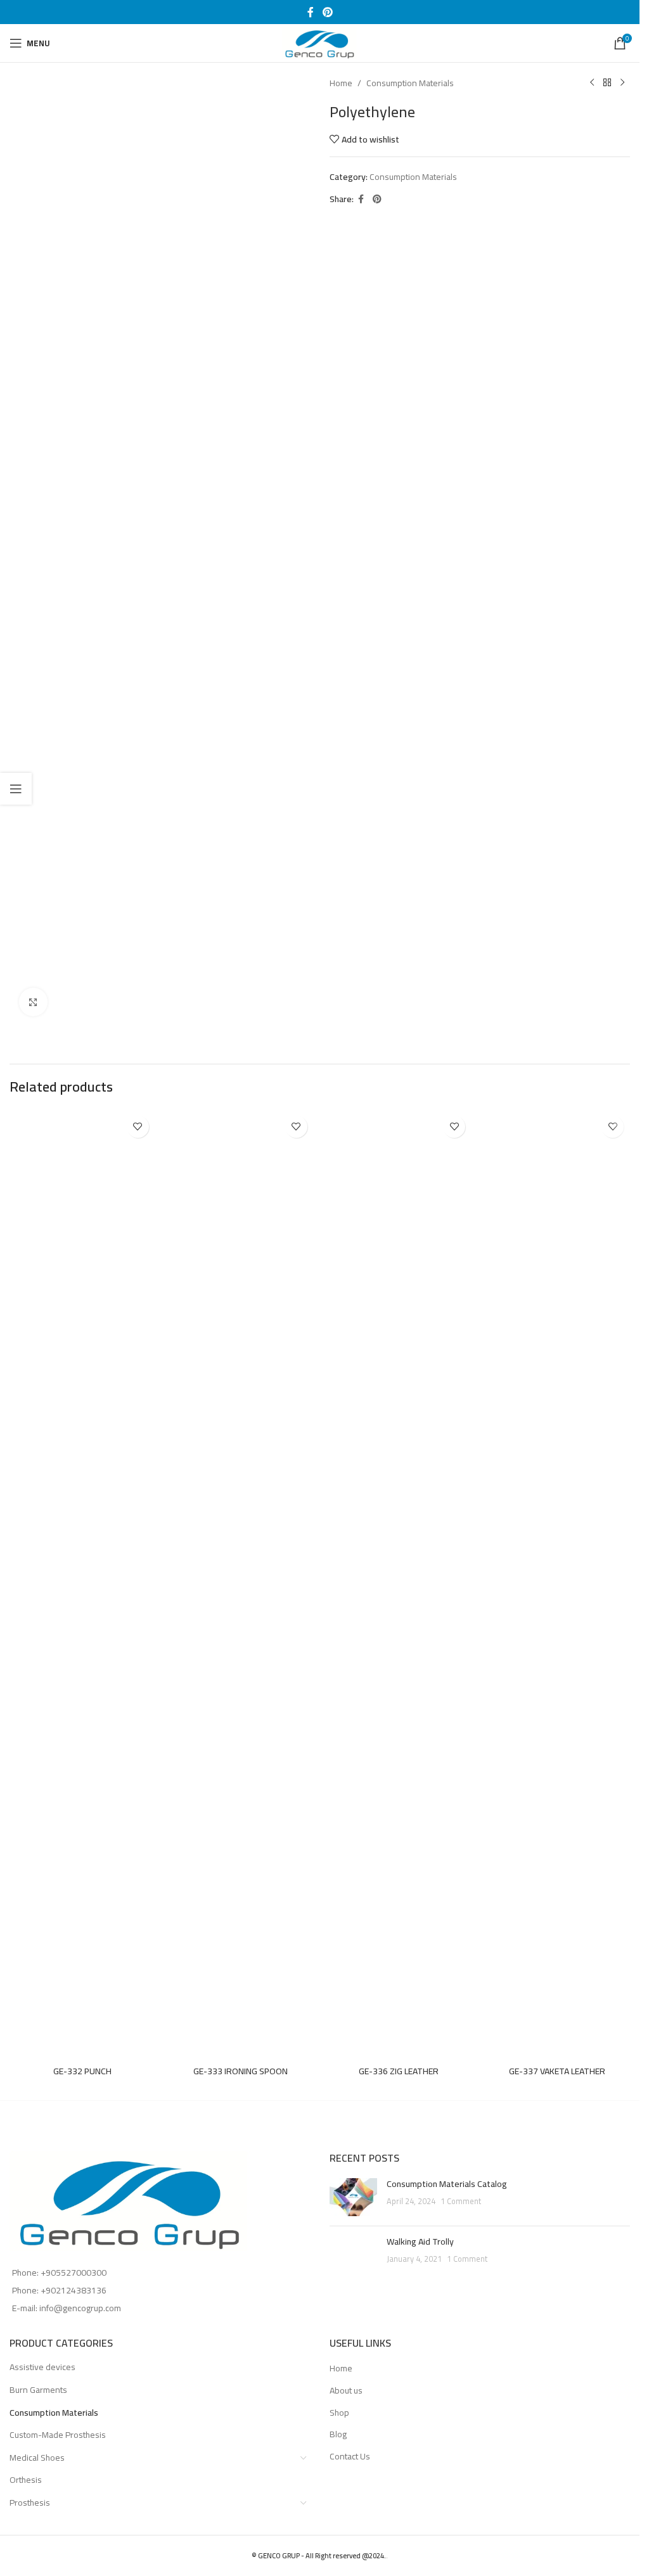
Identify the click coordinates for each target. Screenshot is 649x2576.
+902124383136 (74, 2290)
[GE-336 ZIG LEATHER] (399, 1584)
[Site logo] (320, 42)
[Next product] (622, 83)
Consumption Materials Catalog (447, 2184)
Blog (338, 2435)
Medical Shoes (37, 2458)
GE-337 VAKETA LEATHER (557, 2071)
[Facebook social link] (311, 12)
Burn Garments (38, 2390)
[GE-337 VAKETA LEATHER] (557, 1584)
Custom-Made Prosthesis (58, 2435)
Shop (339, 2413)
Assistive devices (42, 2367)
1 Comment (461, 2201)
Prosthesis (30, 2503)
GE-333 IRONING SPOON (241, 2071)
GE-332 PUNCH (82, 2071)
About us (346, 2391)
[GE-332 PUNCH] (82, 1584)
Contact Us (350, 2457)
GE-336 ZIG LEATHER (399, 2071)
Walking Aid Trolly (420, 2241)
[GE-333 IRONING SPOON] (241, 1584)
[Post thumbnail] (353, 2197)
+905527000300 (74, 2273)
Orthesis (26, 2480)
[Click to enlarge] (33, 1002)
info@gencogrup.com (80, 2308)
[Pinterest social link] (327, 12)
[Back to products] (607, 83)
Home (341, 83)
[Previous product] (592, 83)
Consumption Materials (410, 83)
